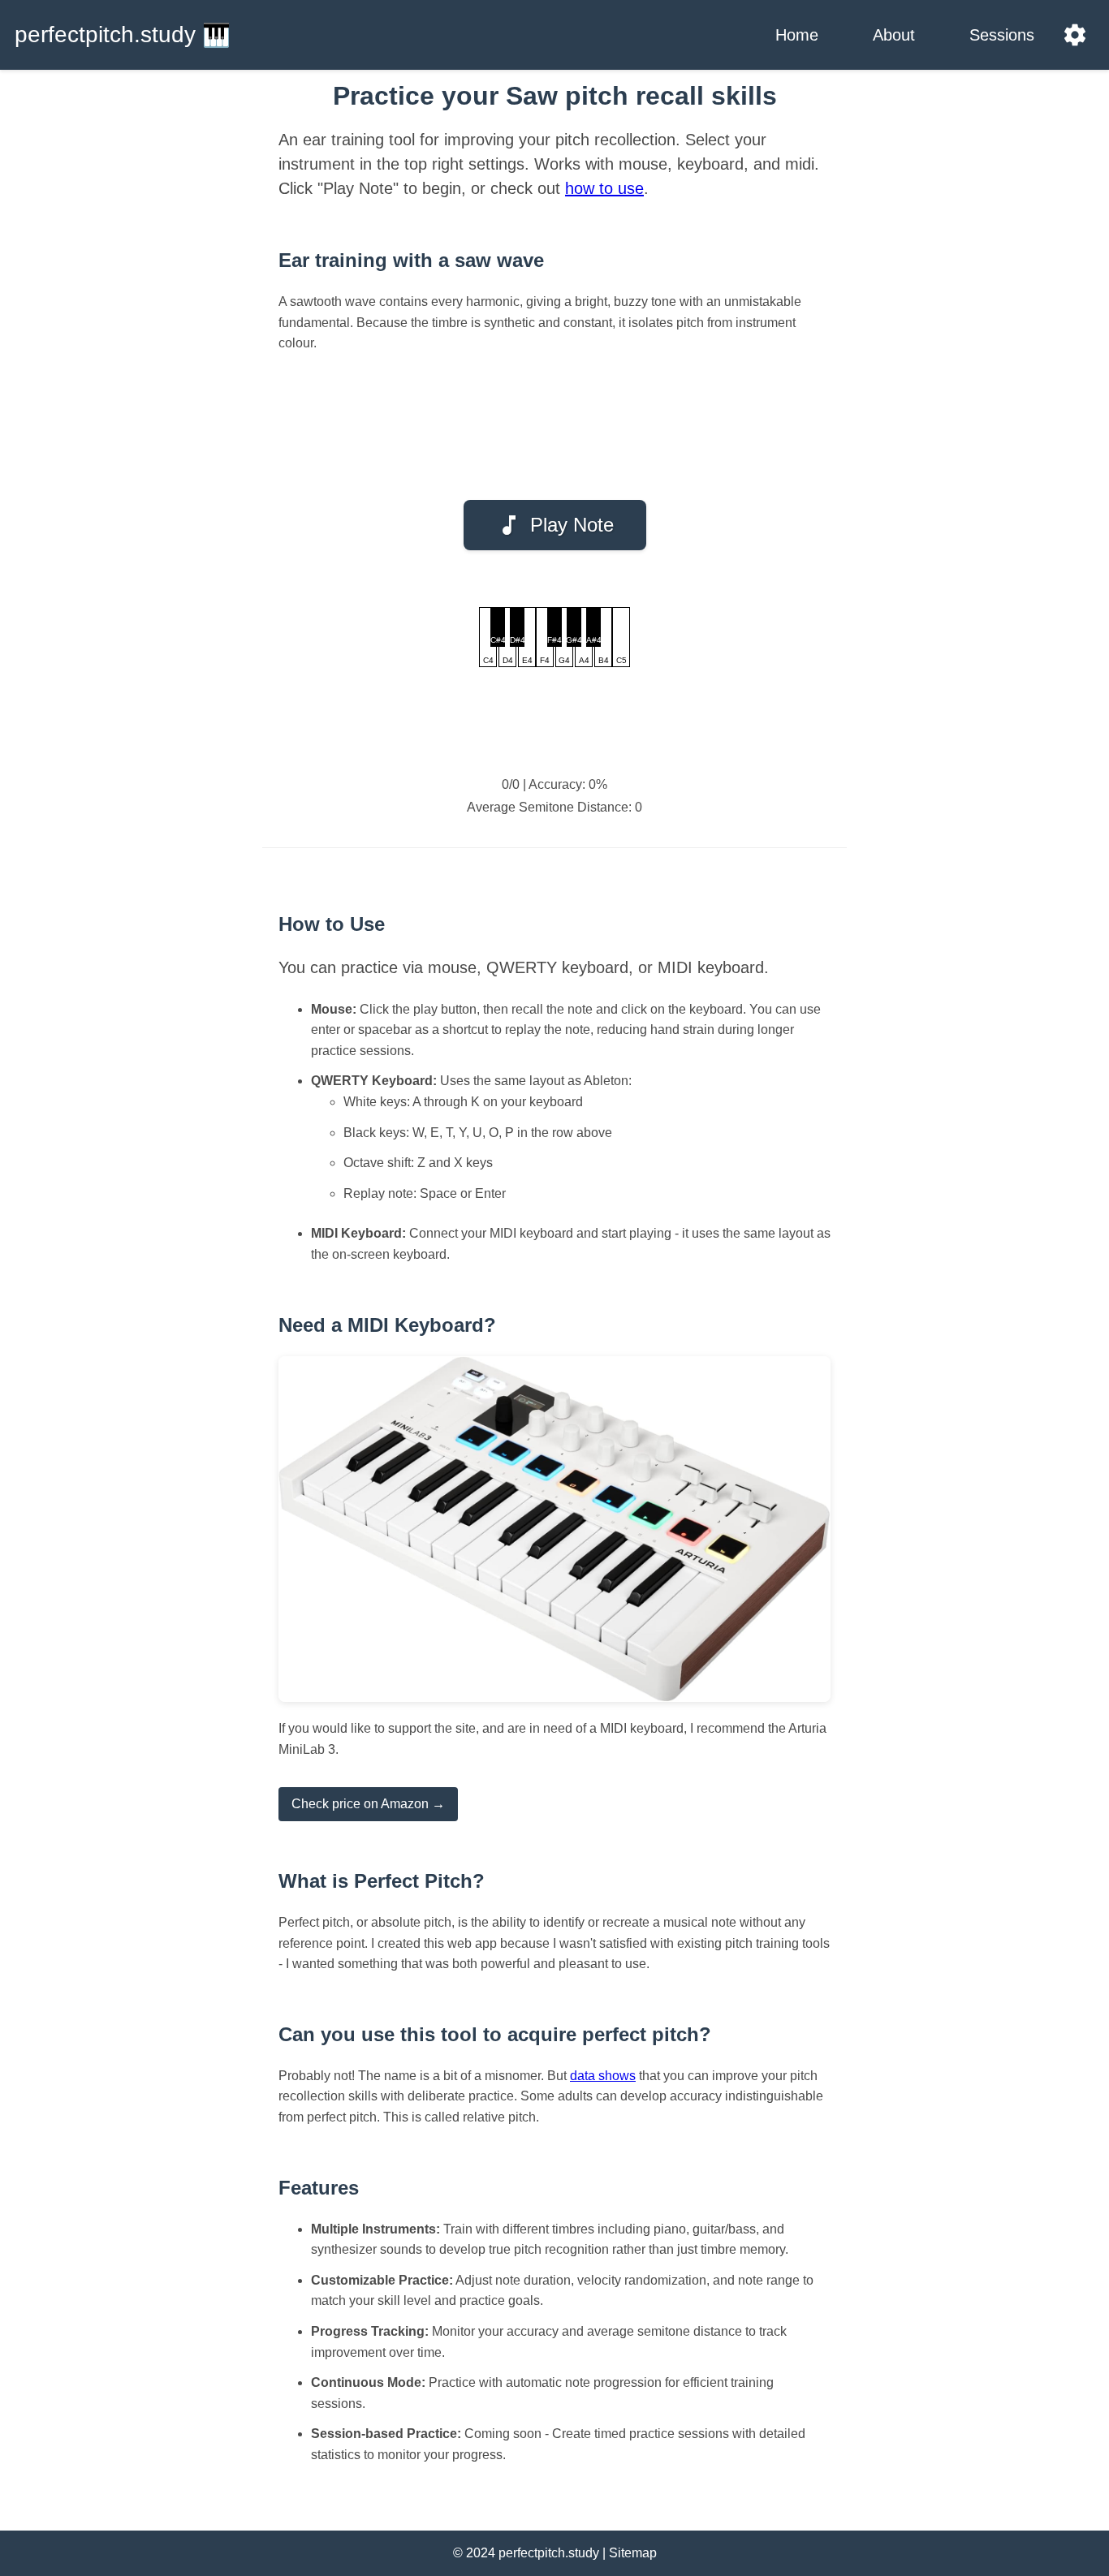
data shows (603, 2076)
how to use (604, 188)
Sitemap (633, 2553)
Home (797, 35)
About (894, 35)
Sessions (1002, 35)
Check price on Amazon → (368, 1804)
